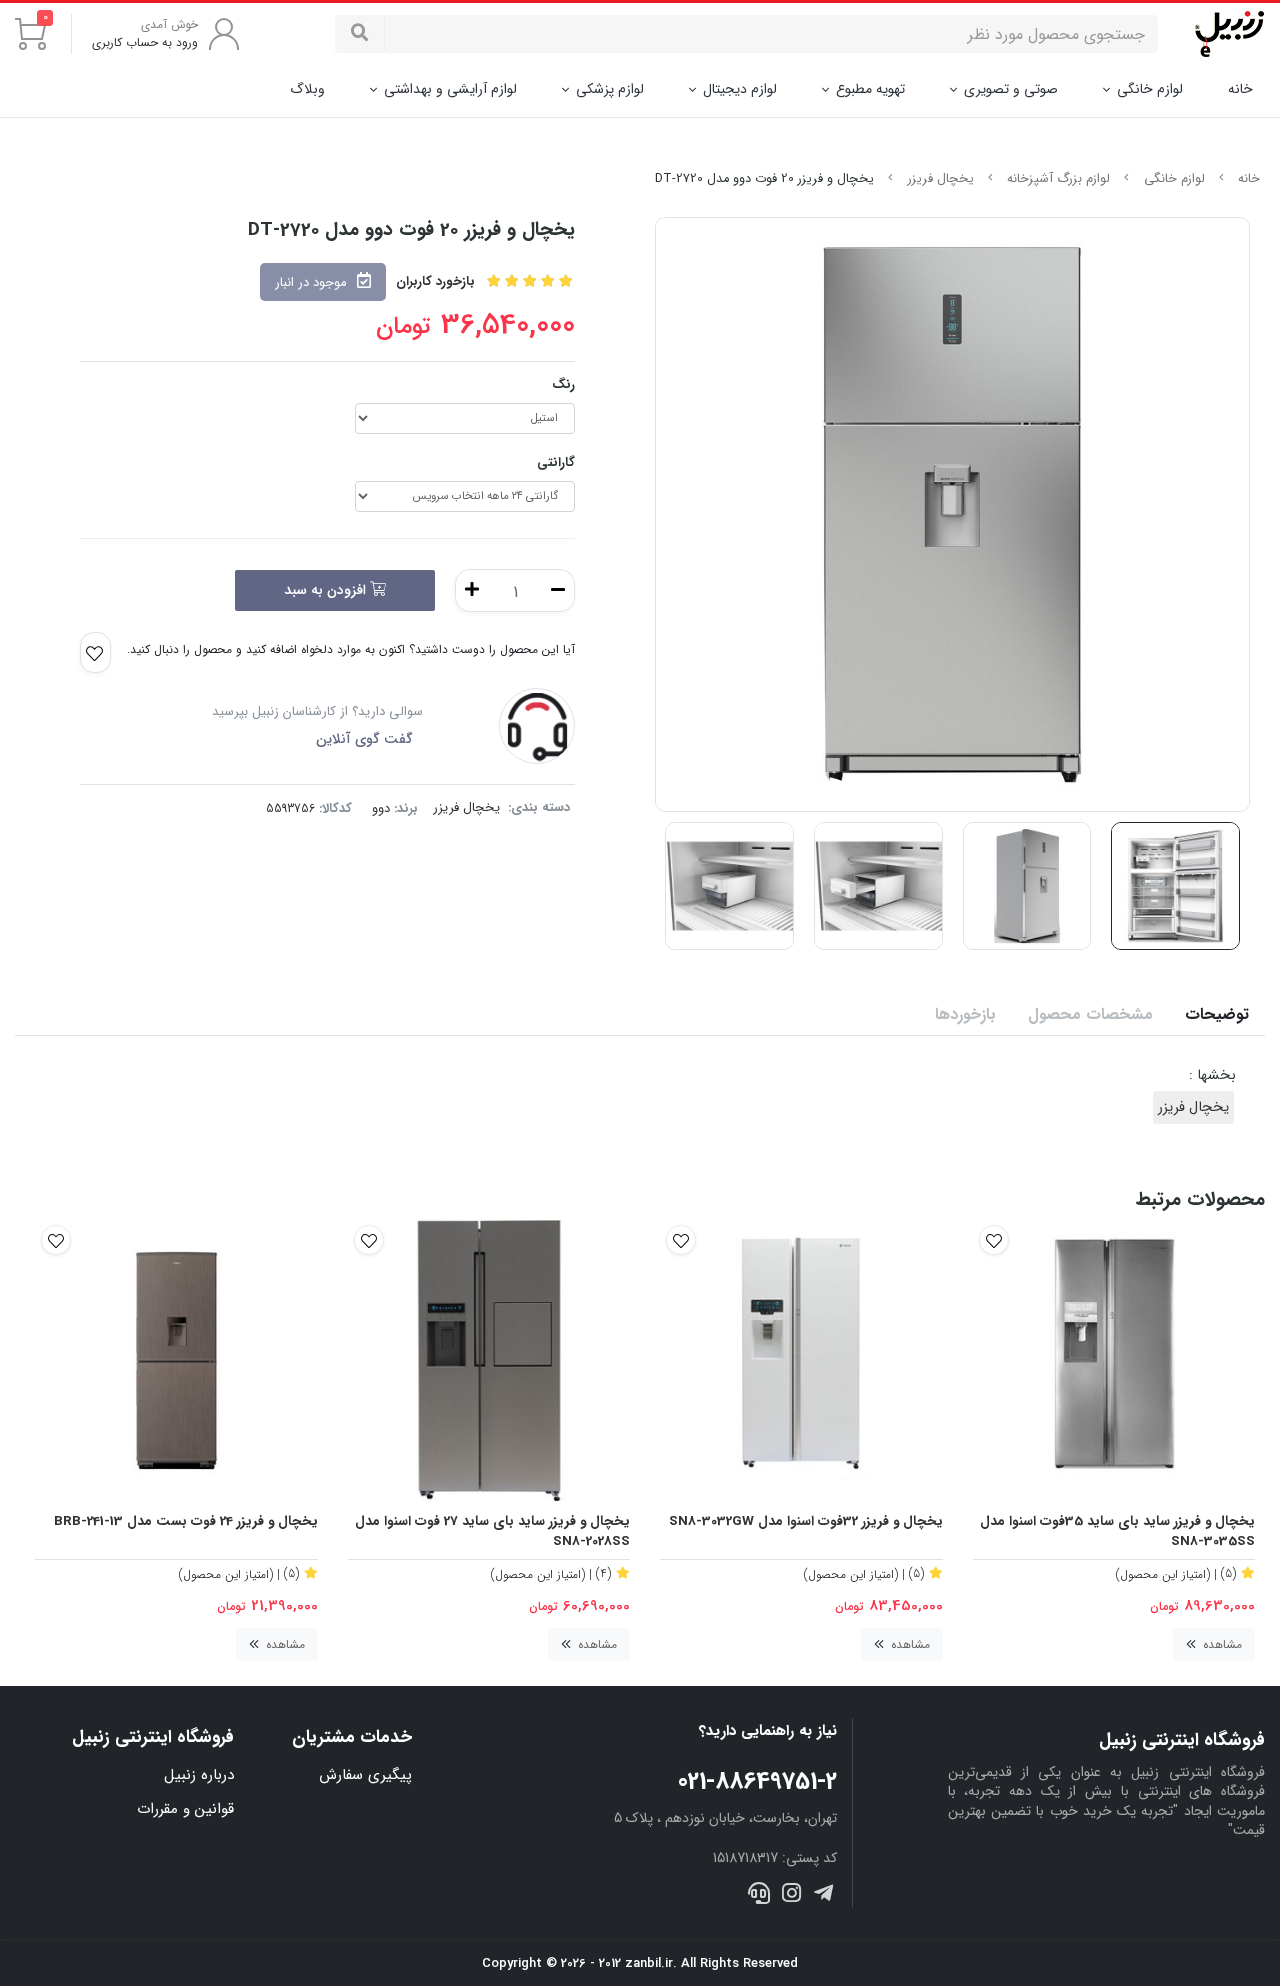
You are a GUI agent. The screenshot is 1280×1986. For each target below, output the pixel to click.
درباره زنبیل (199, 1775)
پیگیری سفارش (365, 1775)
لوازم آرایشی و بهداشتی (450, 89)
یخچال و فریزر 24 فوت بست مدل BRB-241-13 (186, 1522)
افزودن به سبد (327, 590)
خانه (1240, 89)
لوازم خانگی (1150, 89)
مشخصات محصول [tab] (1090, 1014)
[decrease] (558, 590)
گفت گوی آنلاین (364, 739)
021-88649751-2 (757, 1782)
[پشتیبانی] (758, 1895)
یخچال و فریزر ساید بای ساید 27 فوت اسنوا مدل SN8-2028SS (492, 1532)
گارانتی (556, 462)
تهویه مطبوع (870, 89)
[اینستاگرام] (791, 1895)
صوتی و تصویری (1011, 89)
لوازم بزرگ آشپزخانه (1058, 179)
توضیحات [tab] (1217, 1014)
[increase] (472, 590)
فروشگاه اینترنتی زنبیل (153, 1737)
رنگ (563, 384)
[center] (360, 34)
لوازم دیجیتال (740, 89)
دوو (381, 808)
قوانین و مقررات (185, 1809)
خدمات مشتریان (351, 1737)
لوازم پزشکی (610, 89)
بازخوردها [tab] (965, 1014)
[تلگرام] (823, 1895)
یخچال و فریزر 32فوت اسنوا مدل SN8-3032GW (806, 1522)
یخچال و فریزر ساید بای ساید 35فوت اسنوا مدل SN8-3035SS (1117, 1532)
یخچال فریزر (941, 179)
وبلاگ (307, 89)
